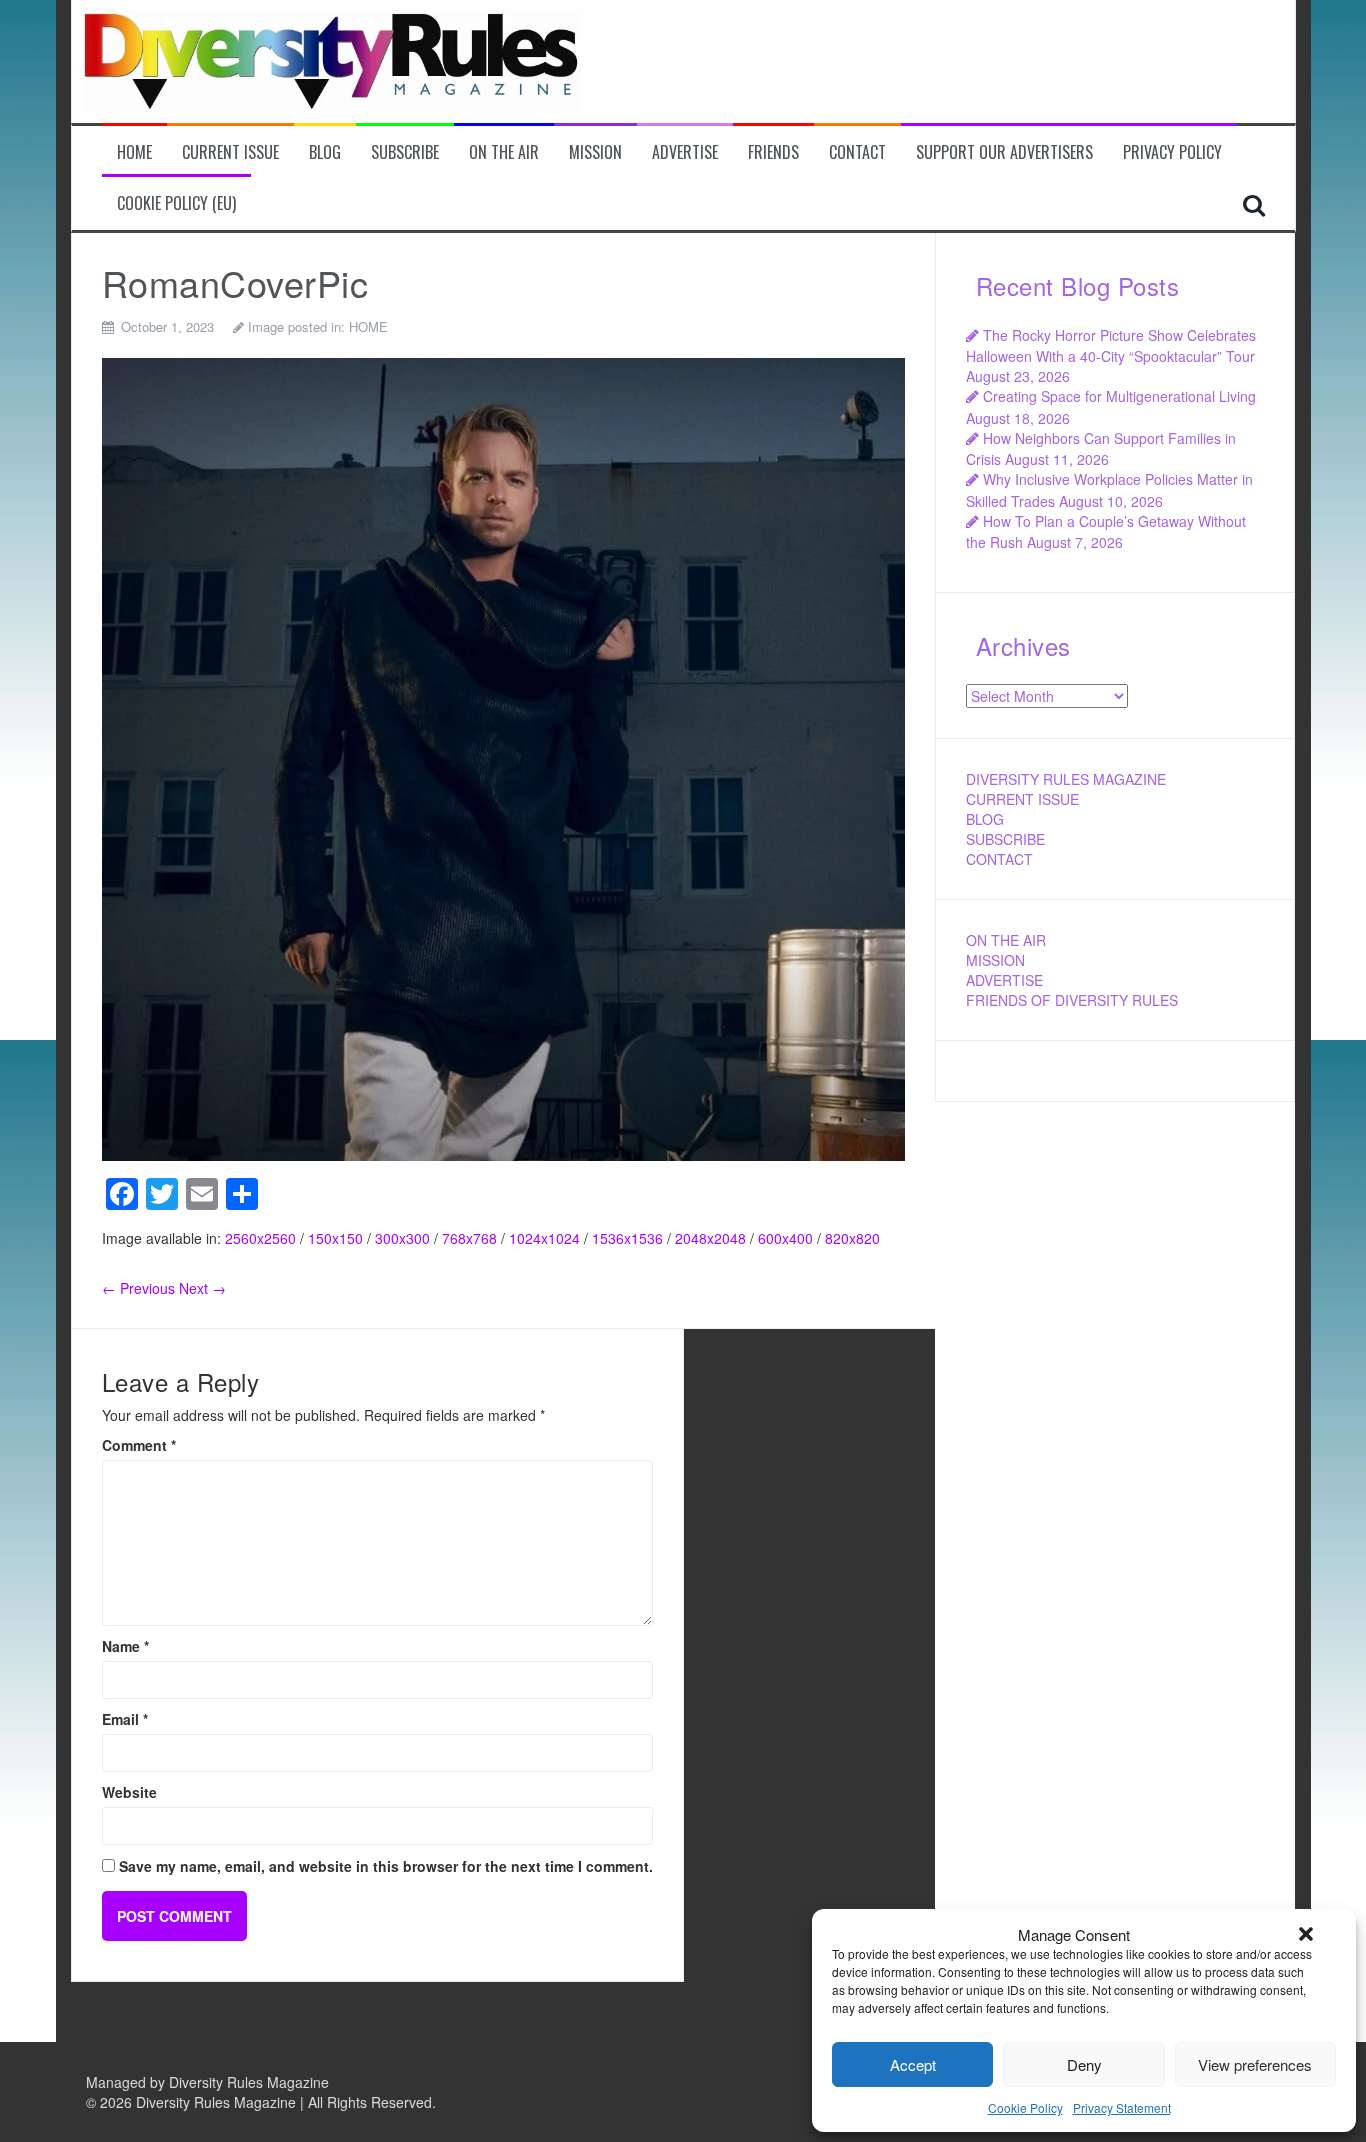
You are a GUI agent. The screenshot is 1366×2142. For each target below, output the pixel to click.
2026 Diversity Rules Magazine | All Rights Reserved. (268, 2102)
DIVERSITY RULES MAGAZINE (1066, 779)
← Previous (138, 1288)
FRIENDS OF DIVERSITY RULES (1072, 1000)
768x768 (469, 1238)
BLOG (985, 819)
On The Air (504, 152)
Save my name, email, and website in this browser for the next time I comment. (386, 1866)
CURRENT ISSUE (1022, 799)
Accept (913, 2064)
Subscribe (405, 152)
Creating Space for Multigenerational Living (1119, 396)
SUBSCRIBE (1005, 839)
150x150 (335, 1238)
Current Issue (230, 152)
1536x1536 (627, 1238)
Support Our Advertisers (1004, 152)
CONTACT (999, 859)
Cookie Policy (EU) (176, 203)
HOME (368, 326)
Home (134, 152)
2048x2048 (710, 1238)
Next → (202, 1288)
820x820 (852, 1238)
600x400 (785, 1238)
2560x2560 (260, 1238)
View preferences (1255, 2064)
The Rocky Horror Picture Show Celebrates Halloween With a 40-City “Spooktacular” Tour (1111, 345)
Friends (773, 152)
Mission (595, 152)
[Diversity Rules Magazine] (332, 59)
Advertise (685, 152)
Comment (139, 1445)
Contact (857, 152)
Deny (1084, 2064)
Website (129, 1792)
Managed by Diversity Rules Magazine (207, 2082)
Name (125, 1646)
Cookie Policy (1025, 2107)
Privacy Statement (1122, 2107)
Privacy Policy (1172, 152)
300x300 (402, 1238)
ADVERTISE (1004, 980)
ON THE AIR (1006, 940)
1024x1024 (544, 1238)
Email (125, 1719)
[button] (1306, 1934)
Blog (325, 152)
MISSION (995, 960)
